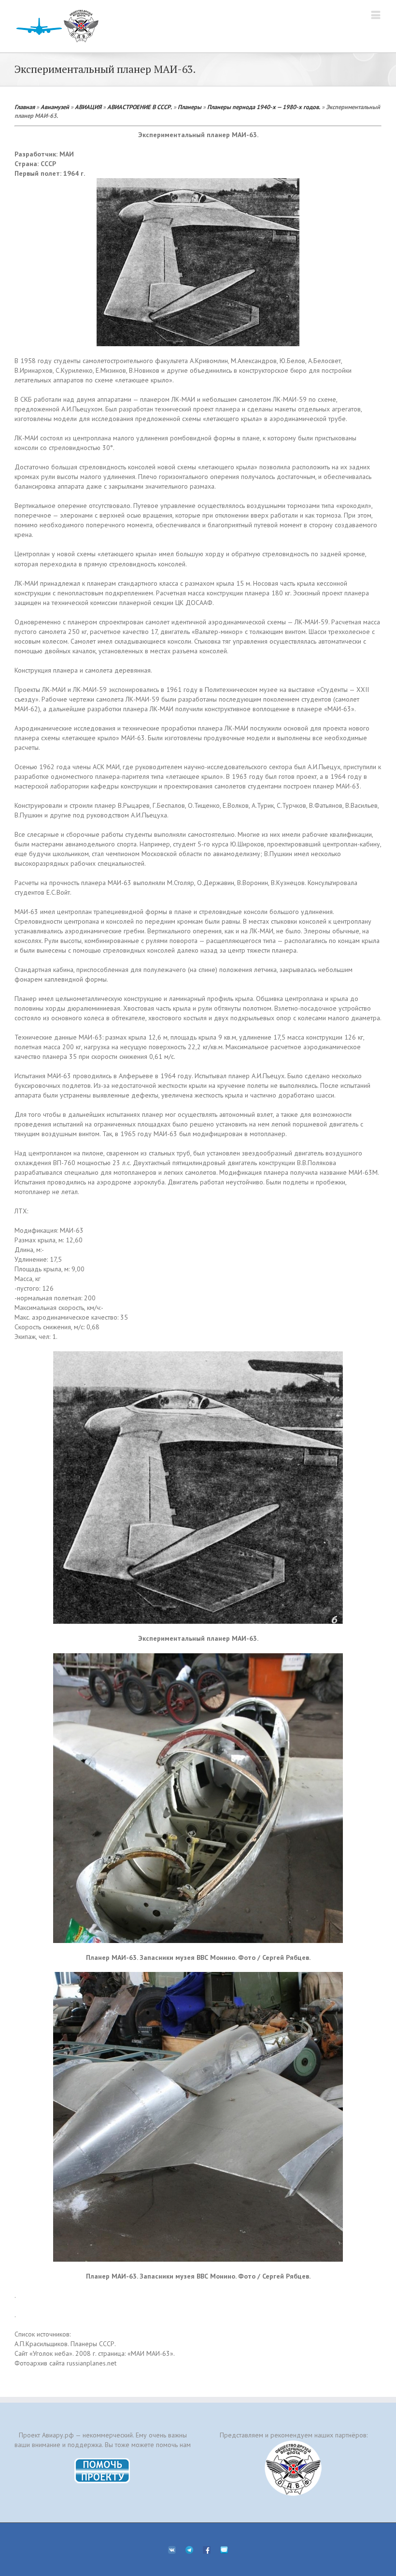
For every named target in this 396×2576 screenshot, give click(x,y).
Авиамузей (55, 107)
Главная (25, 107)
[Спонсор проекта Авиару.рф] (293, 2468)
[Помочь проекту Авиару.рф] (103, 2461)
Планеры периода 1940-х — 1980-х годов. (264, 107)
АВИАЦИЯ (88, 107)
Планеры (190, 107)
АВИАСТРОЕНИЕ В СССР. (140, 107)
